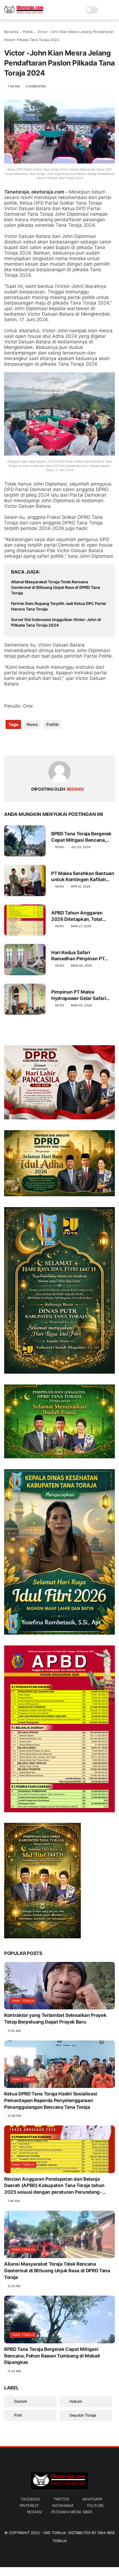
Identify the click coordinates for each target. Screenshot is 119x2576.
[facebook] (9, 742)
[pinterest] (42, 742)
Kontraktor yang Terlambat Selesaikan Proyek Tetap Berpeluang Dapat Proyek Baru (55, 2019)
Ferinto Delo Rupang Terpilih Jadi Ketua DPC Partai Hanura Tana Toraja (59, 606)
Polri (17, 2415)
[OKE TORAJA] (24, 13)
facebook (31, 2499)
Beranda (11, 32)
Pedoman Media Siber (72, 2512)
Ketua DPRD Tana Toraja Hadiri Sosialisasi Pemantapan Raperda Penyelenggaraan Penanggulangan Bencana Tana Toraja (51, 2100)
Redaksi (34, 2512)
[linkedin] (53, 742)
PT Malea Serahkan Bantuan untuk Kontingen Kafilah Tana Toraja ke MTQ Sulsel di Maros (83, 877)
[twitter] (20, 742)
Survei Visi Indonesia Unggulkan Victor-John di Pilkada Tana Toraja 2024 (56, 622)
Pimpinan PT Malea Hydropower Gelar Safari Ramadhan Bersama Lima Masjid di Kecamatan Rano (81, 995)
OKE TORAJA (55, 2533)
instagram (63, 2505)
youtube (95, 2505)
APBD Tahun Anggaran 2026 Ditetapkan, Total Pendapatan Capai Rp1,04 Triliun (80, 916)
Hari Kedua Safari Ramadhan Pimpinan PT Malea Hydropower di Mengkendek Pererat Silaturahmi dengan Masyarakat (78, 956)
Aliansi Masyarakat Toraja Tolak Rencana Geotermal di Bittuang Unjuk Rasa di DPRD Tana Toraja (55, 587)
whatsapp (92, 2499)
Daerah (20, 2401)
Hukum (75, 2401)
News (32, 724)
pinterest (29, 2505)
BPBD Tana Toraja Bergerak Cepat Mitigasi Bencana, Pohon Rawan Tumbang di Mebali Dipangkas (81, 837)
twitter (61, 2499)
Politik (28, 32)
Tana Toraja (23, 2001)
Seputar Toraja (82, 2415)
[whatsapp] (31, 742)
